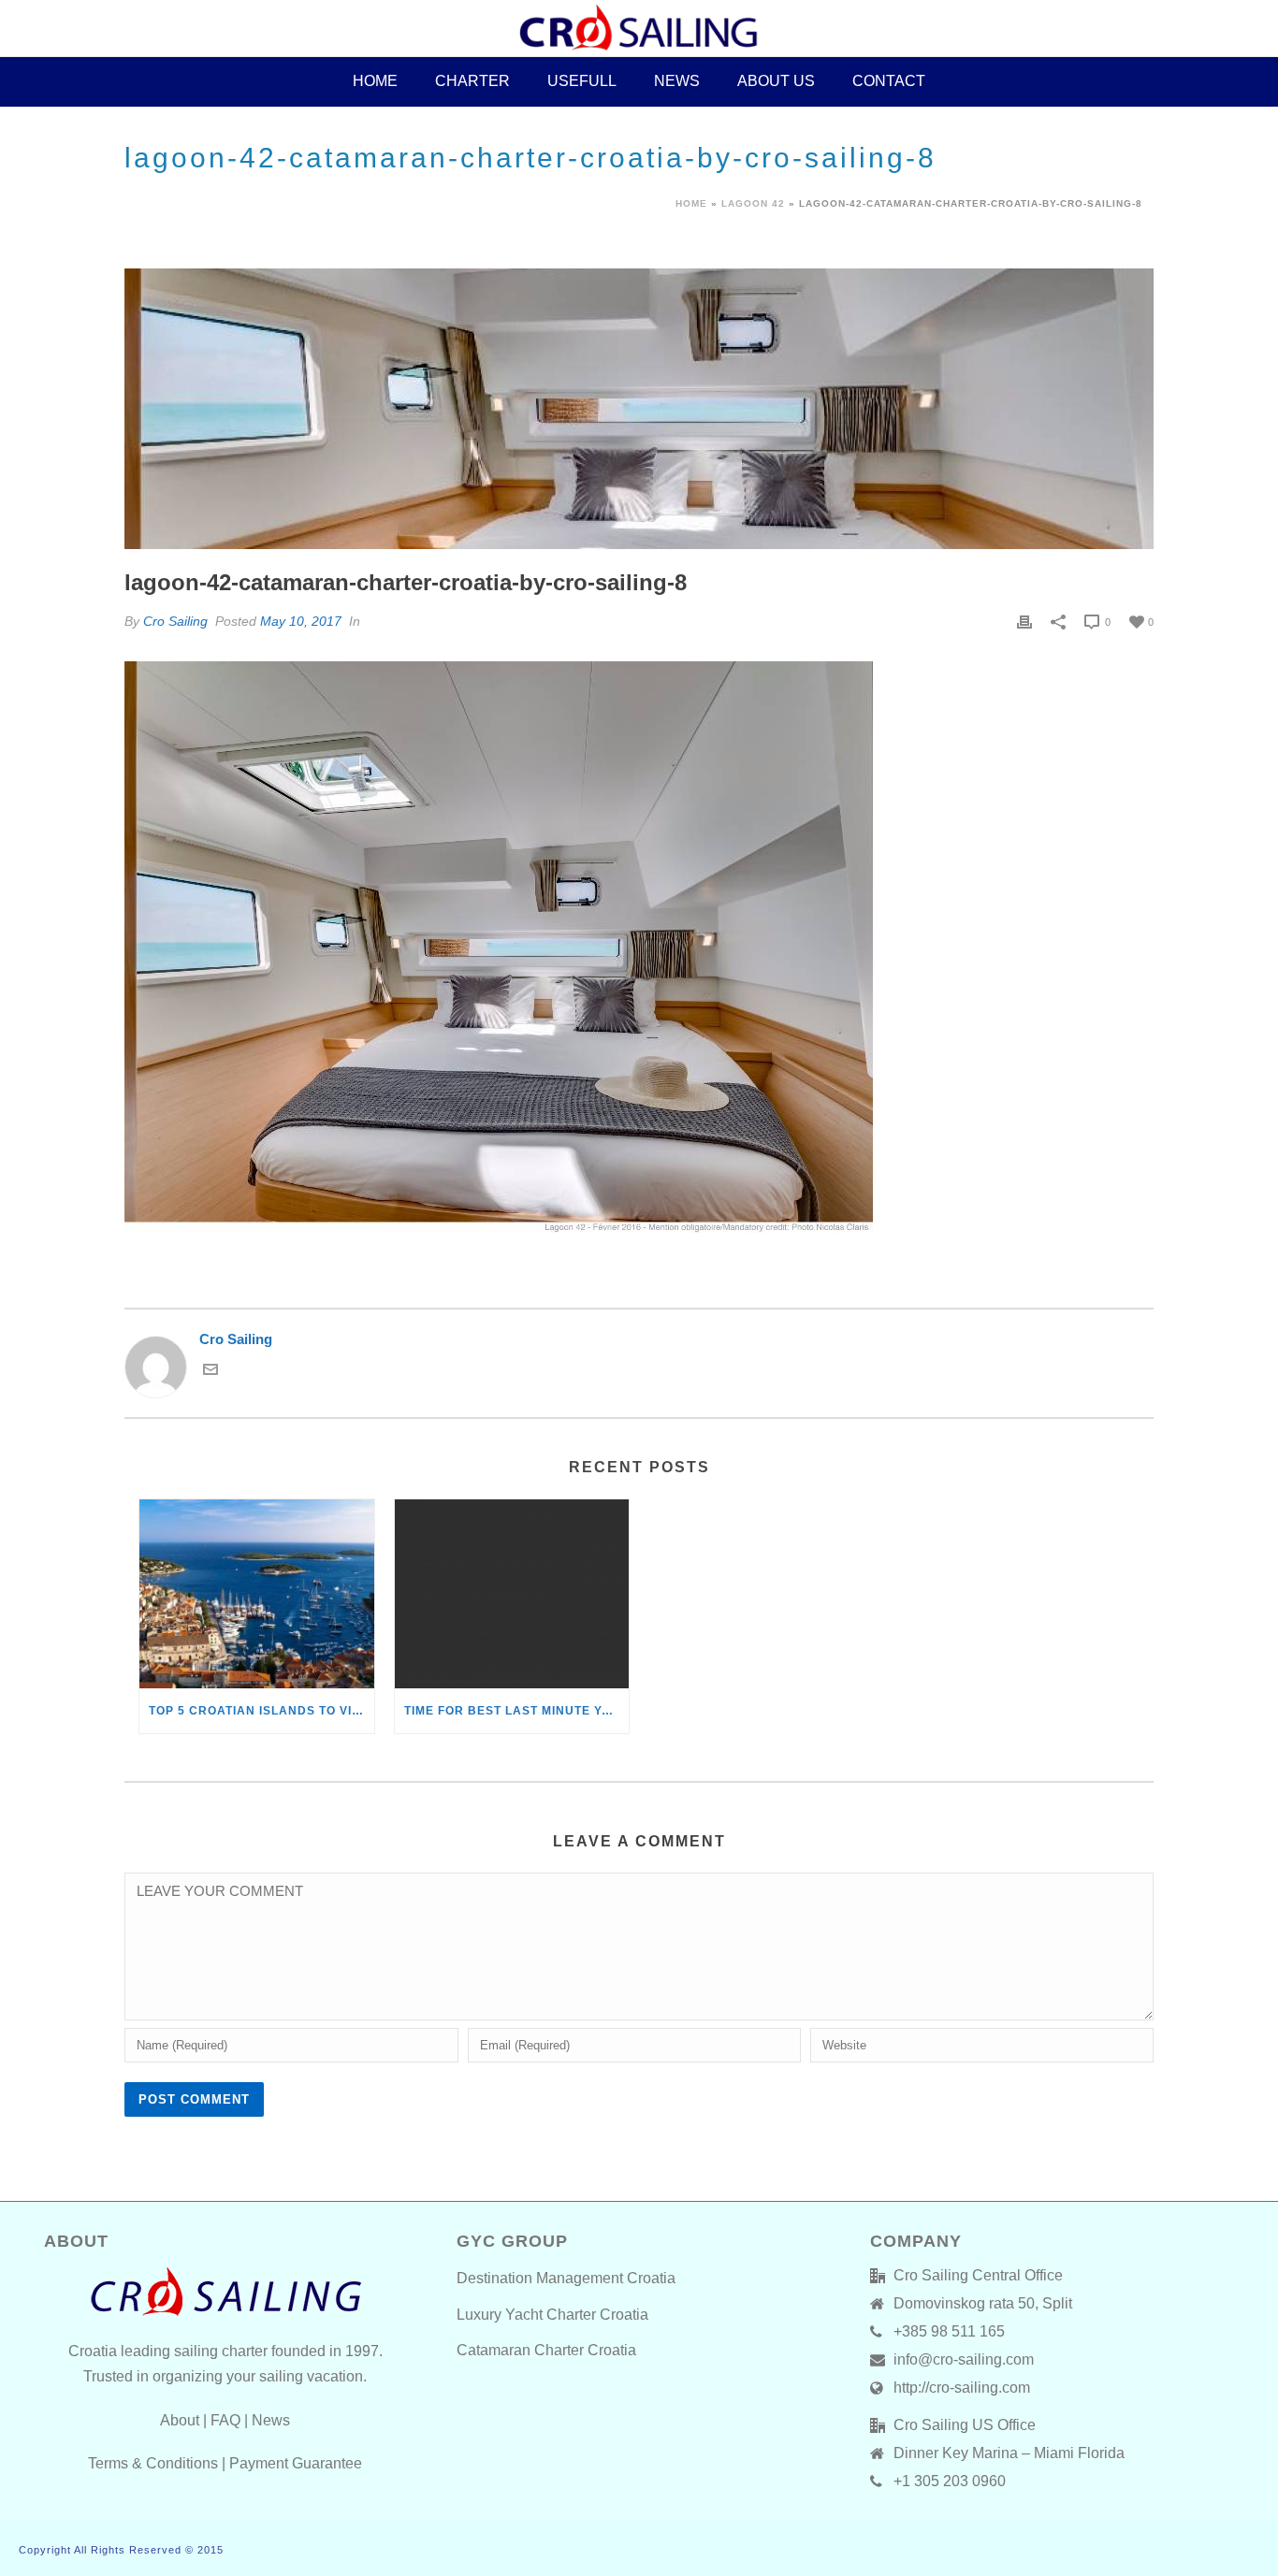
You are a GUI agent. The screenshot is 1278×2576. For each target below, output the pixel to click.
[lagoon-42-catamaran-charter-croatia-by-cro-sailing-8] (639, 409)
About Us (776, 81)
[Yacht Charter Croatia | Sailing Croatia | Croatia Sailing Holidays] (639, 28)
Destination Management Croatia (566, 2278)
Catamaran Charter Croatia (546, 2350)
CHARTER (472, 81)
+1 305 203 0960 (950, 2481)
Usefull (582, 81)
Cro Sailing (175, 621)
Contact (889, 81)
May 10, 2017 (301, 621)
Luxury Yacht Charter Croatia (552, 2315)
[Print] (1024, 622)
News (677, 81)
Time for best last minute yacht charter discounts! (517, 1711)
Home (691, 203)
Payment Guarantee (296, 2463)
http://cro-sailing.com (962, 2388)
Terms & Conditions (153, 2463)
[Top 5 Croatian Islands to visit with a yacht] (257, 1593)
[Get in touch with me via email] (211, 1372)
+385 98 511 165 (949, 2331)
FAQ (225, 2420)
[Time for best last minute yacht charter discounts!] (512, 1593)
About (180, 2420)
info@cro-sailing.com (964, 2359)
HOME (375, 81)
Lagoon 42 (753, 203)
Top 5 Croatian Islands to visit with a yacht (261, 1711)
